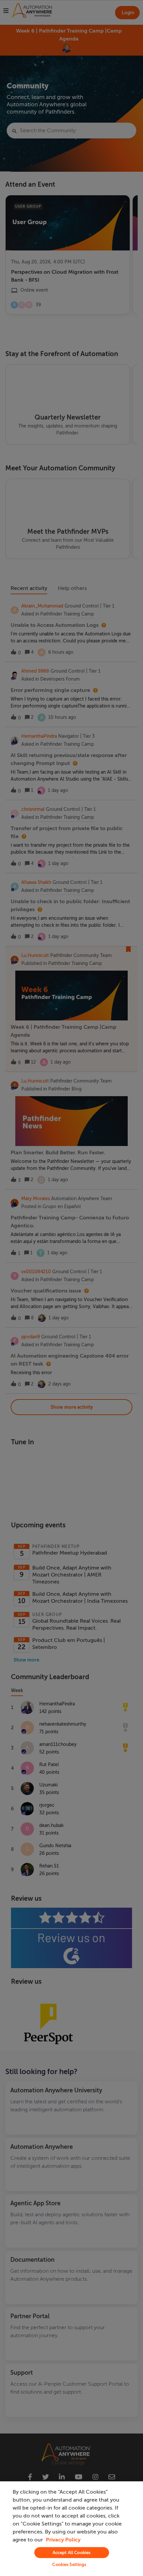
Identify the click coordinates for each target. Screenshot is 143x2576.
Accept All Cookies (71, 2553)
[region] (71, 2529)
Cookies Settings (69, 2565)
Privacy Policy (63, 2540)
